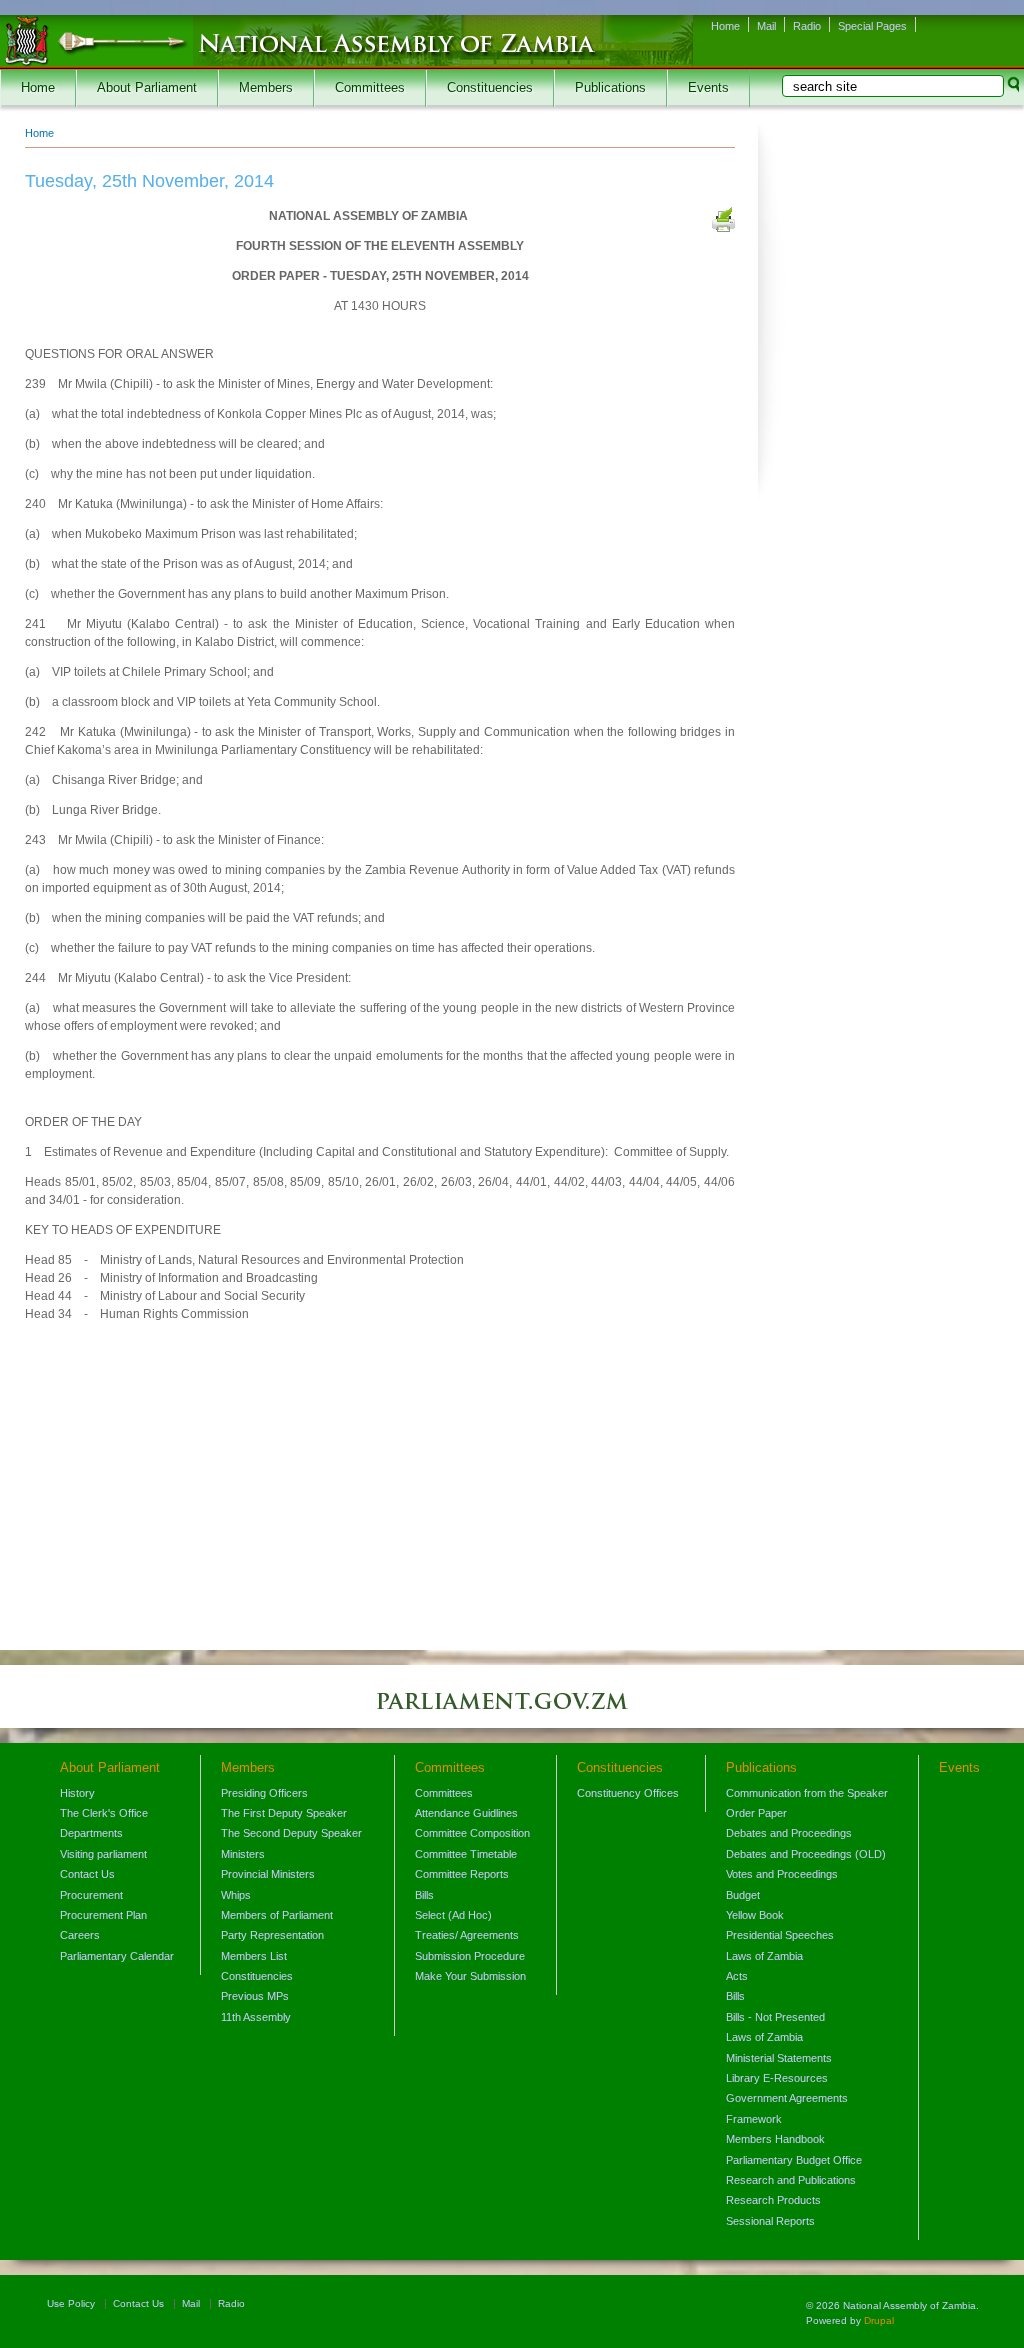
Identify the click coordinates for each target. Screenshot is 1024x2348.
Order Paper (756, 1813)
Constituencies (490, 88)
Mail (766, 26)
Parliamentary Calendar (117, 1956)
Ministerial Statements (779, 2058)
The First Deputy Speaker (284, 1813)
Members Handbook (775, 2139)
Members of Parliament (277, 1915)
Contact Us (87, 1874)
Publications (610, 88)
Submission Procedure (470, 1956)
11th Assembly (256, 2017)
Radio (807, 26)
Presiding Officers (264, 1793)
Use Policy (71, 2303)
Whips (236, 1895)
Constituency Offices (628, 1793)
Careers (80, 1935)
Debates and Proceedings (789, 1833)
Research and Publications (791, 2180)
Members (266, 88)
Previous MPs (255, 1996)
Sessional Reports (770, 2221)
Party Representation (272, 1935)
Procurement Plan (103, 1915)
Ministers (243, 1854)
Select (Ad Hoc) (453, 1915)
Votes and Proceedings (782, 1874)
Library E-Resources (777, 2078)
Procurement (91, 1895)
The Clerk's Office (104, 1813)
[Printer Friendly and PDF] (723, 222)
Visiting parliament (103, 1854)
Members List (254, 1956)
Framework (754, 2119)
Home (725, 26)
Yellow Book (755, 1915)
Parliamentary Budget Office (794, 2160)
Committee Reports (462, 1874)
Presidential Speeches (780, 1935)
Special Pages (872, 26)
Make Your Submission (470, 1976)
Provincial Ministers (268, 1874)
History (77, 1793)
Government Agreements (787, 2098)
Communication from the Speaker (807, 1793)
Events (708, 88)
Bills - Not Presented (775, 2017)
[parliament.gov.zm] (512, 1711)
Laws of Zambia (764, 1956)
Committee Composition (472, 1833)
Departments (91, 1833)
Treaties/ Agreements (467, 1935)
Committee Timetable (466, 1854)
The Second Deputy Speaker (291, 1833)
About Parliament (147, 88)
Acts (737, 1976)
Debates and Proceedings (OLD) (806, 1854)
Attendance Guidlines (466, 1813)
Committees (370, 88)
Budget (743, 1895)
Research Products (773, 2200)
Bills (424, 1895)
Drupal (879, 2320)
